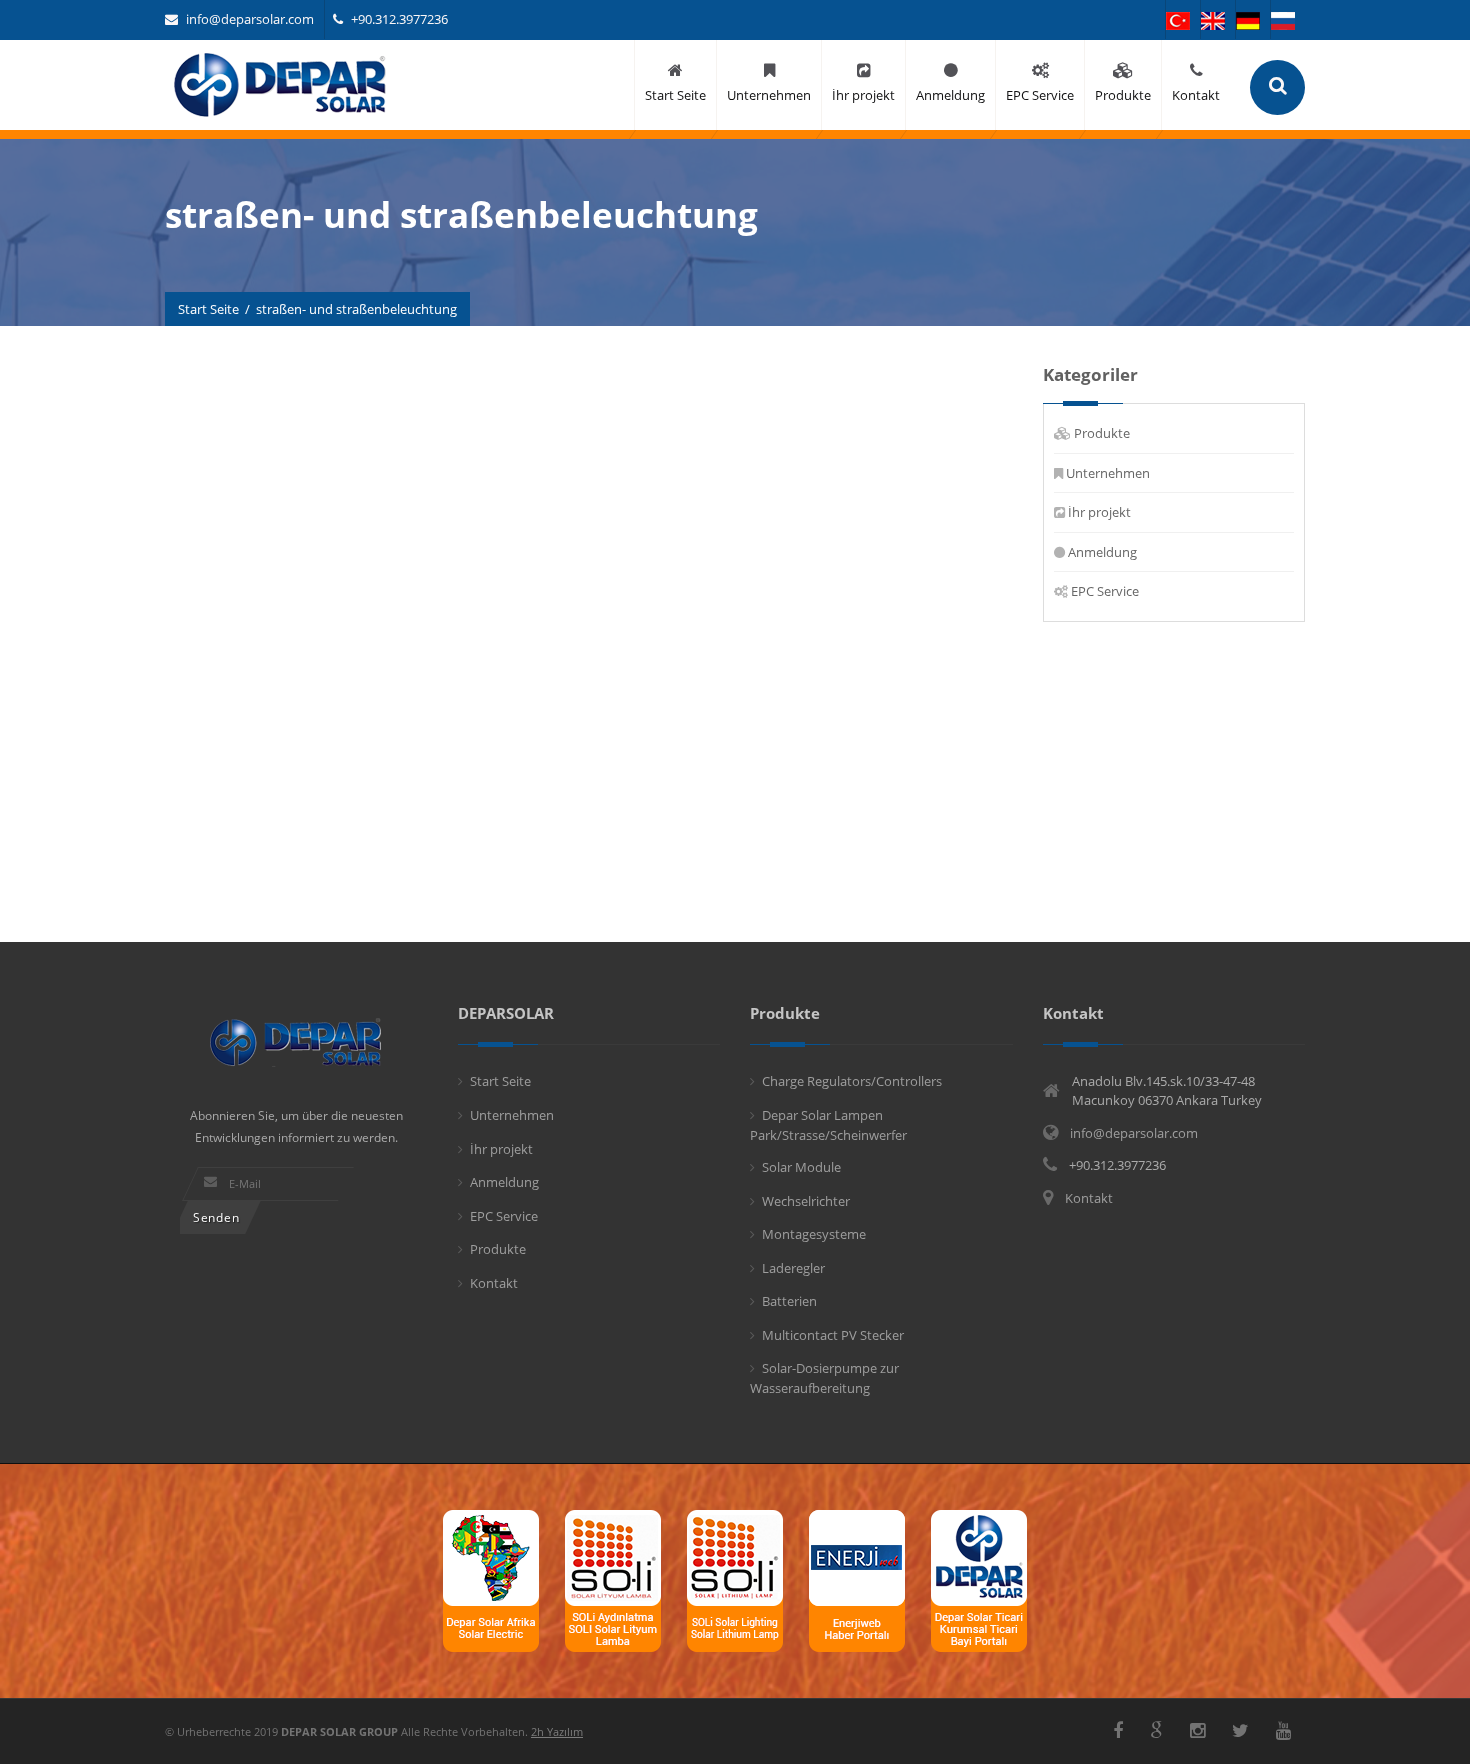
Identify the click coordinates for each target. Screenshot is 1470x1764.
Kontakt (494, 1283)
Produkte (1102, 433)
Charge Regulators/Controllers (852, 1081)
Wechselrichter (806, 1201)
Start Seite (208, 309)
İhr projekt (1099, 512)
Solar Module (801, 1167)
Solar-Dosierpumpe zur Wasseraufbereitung (824, 1378)
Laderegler (793, 1268)
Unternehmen (1108, 473)
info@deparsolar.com (250, 19)
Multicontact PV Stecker (833, 1335)
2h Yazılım (557, 1731)
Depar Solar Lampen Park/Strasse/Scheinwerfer (828, 1125)
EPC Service (1105, 591)
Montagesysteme (814, 1234)
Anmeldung (1102, 552)
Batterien (789, 1301)
